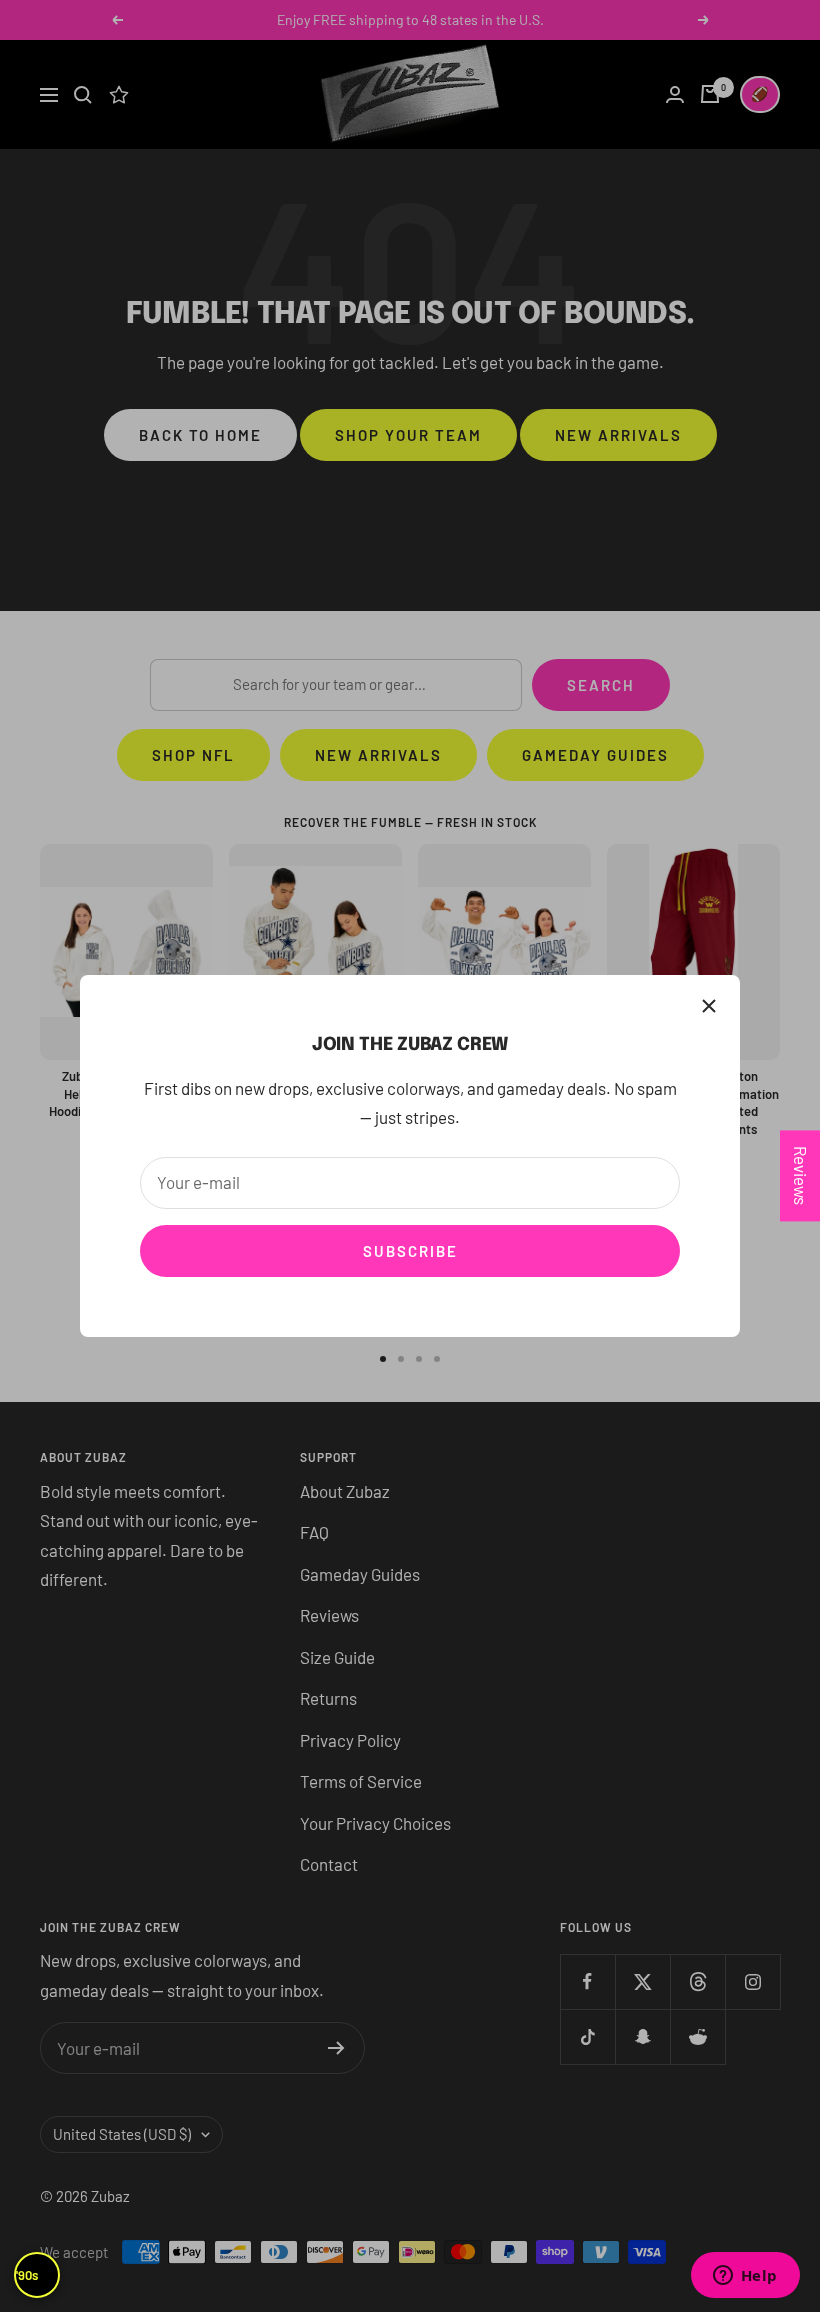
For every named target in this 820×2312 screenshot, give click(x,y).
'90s (27, 2275)
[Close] (709, 1006)
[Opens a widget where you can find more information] (745, 2277)
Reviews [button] (801, 1175)
